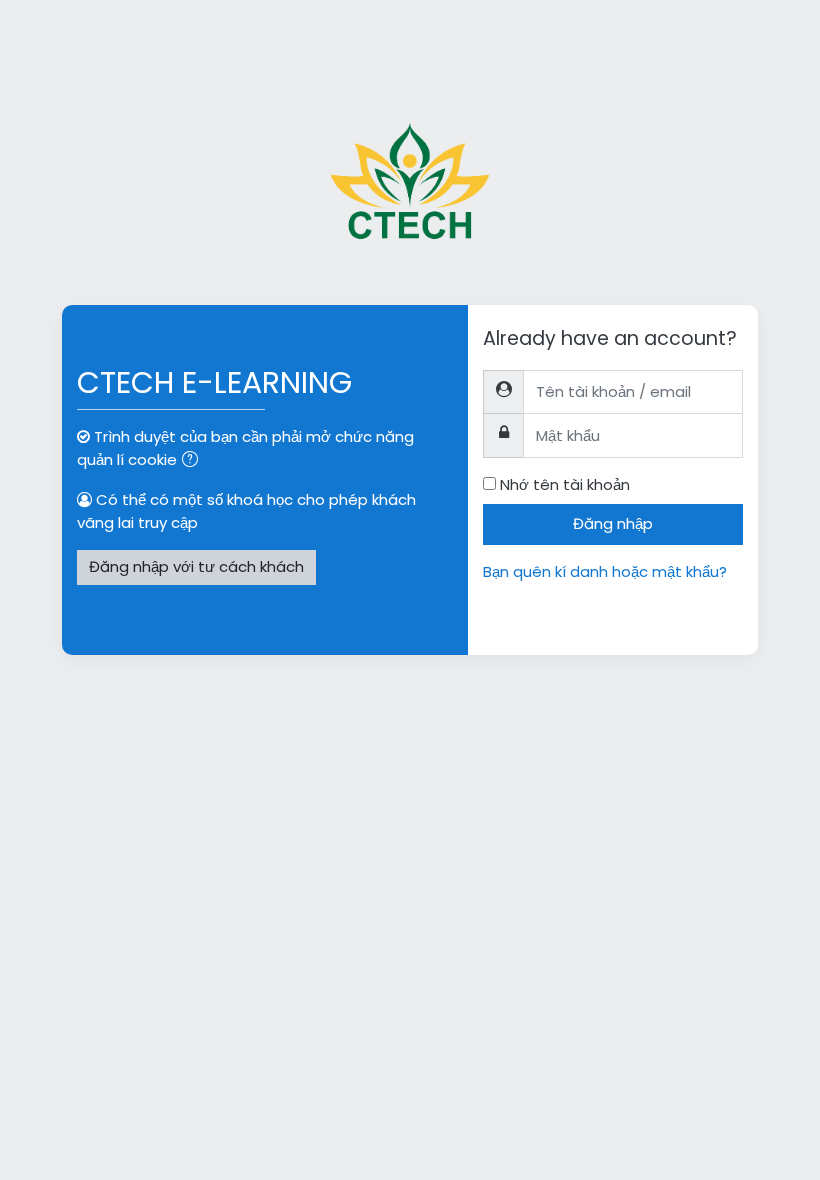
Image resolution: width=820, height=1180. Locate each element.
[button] (194, 461)
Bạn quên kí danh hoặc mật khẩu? (605, 571)
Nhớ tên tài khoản (565, 484)
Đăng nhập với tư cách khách (196, 566)
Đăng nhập (613, 523)
